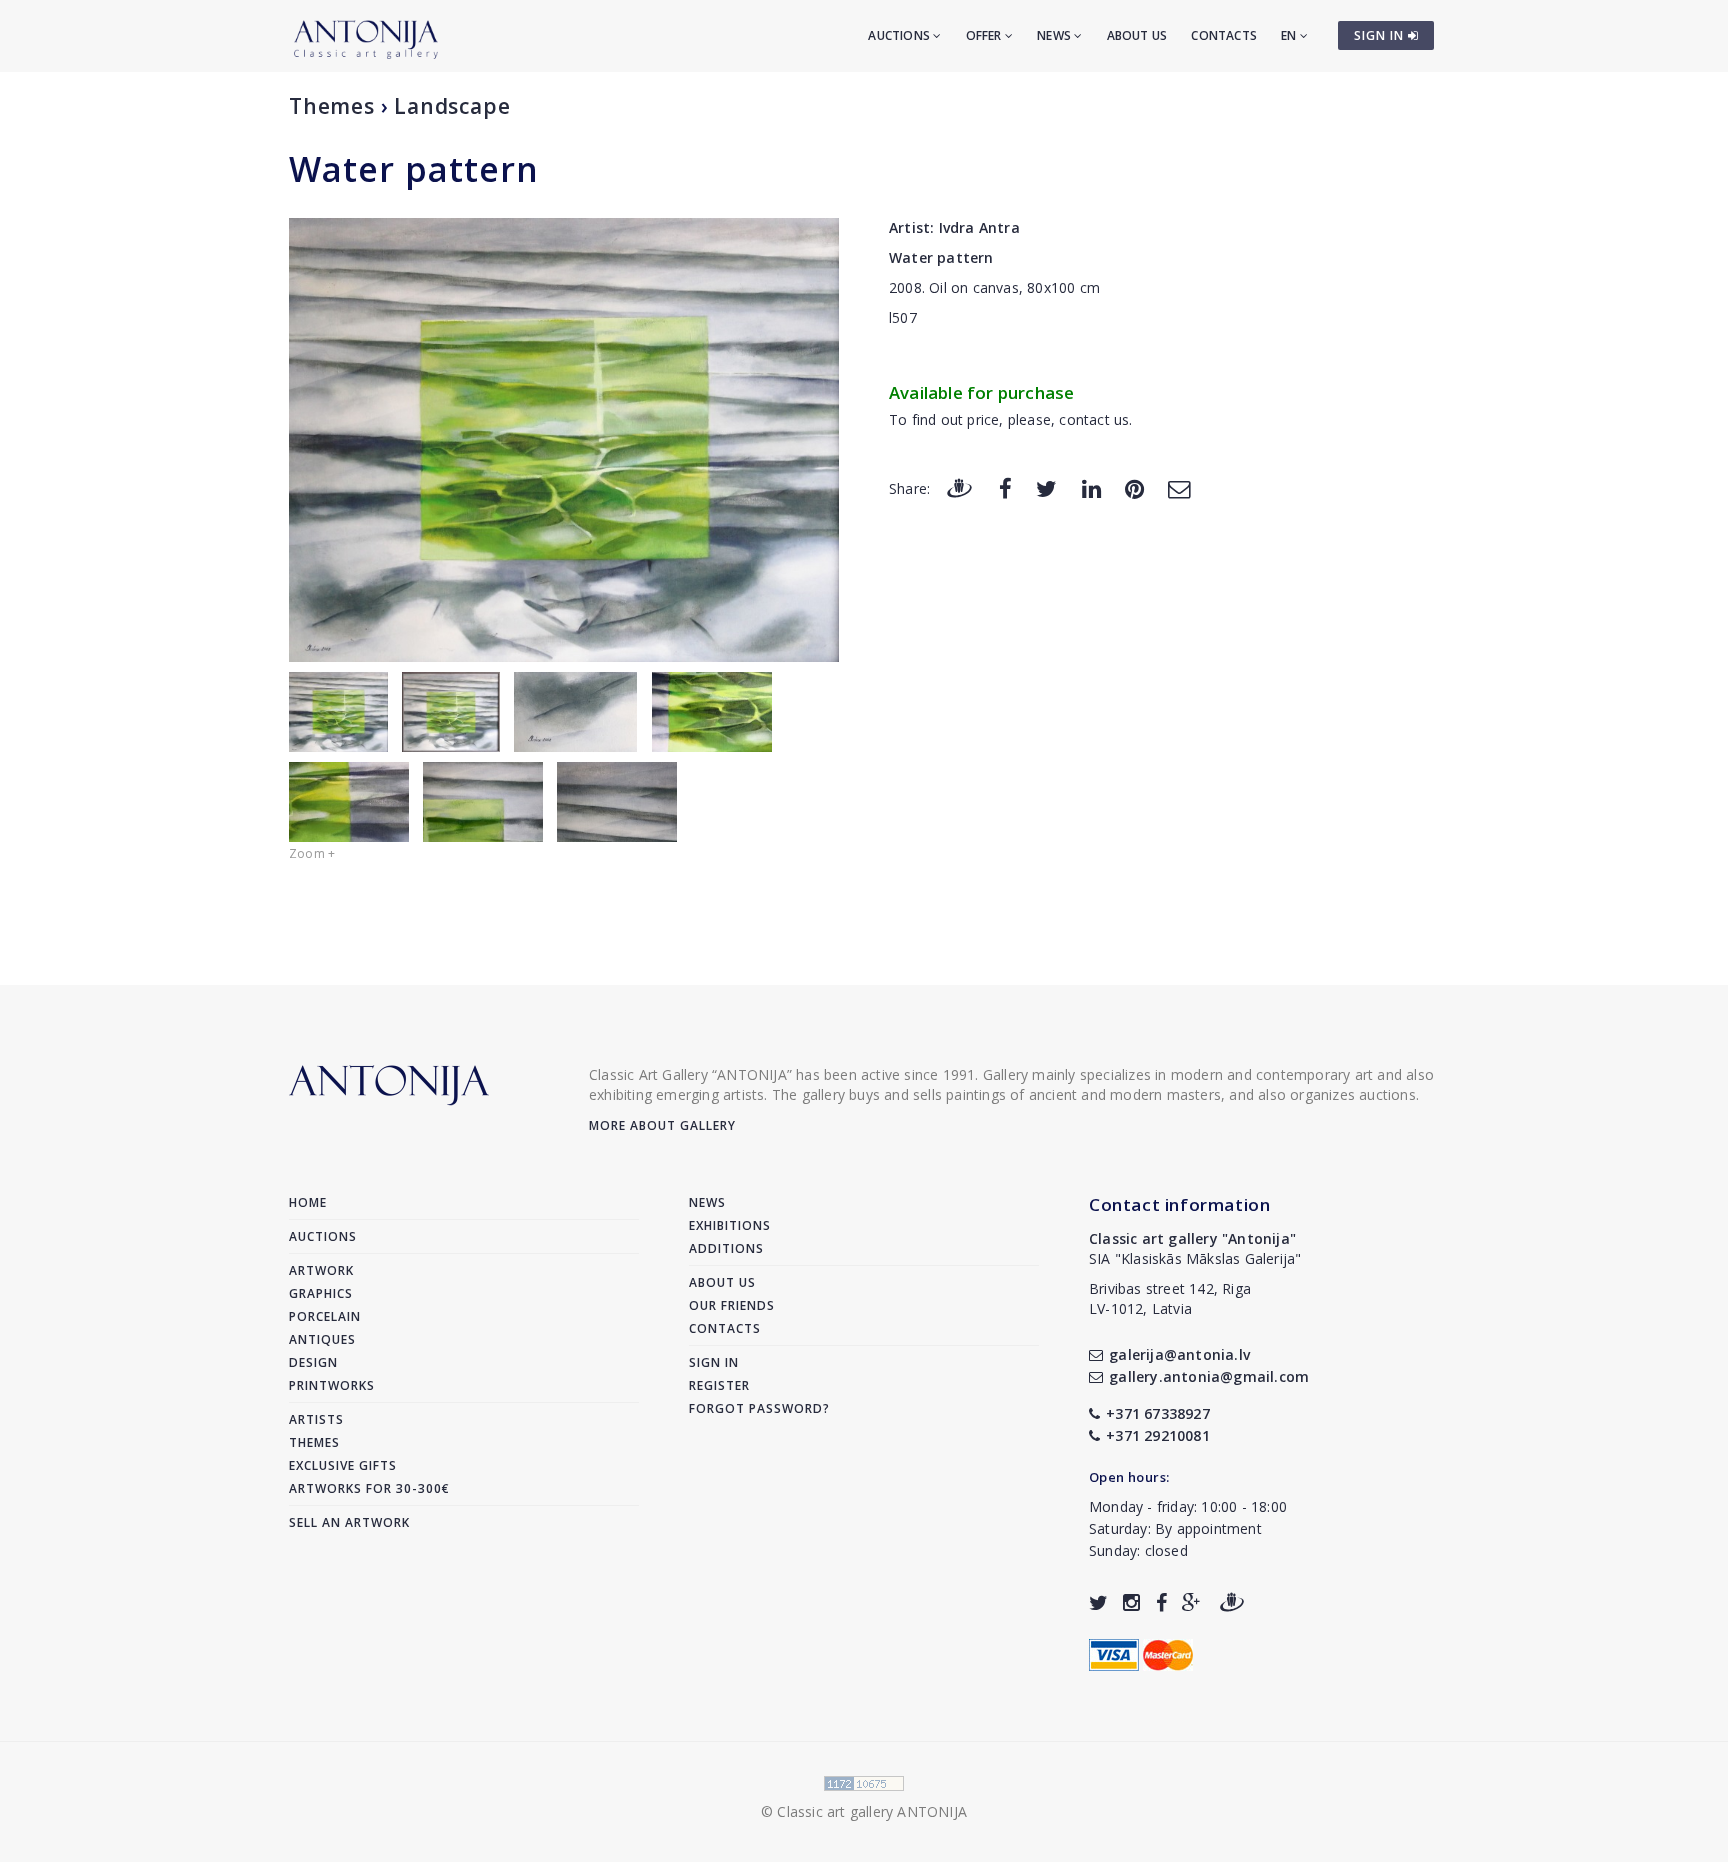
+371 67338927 (1158, 1413)
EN (1290, 35)
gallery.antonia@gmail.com (1209, 1376)
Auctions (900, 35)
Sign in (714, 1362)
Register (719, 1385)
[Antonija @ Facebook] (1161, 1602)
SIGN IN (1381, 35)
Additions (726, 1248)
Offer (985, 35)
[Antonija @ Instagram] (1131, 1602)
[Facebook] (1005, 487)
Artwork (321, 1270)
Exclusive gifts (343, 1465)
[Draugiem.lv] (959, 487)
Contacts (1224, 35)
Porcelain (325, 1316)
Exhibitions (730, 1225)
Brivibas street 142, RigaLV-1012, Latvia (1170, 1298)
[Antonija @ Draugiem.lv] (1232, 1602)
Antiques (322, 1339)
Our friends (732, 1305)
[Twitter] (1046, 487)
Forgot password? (759, 1408)
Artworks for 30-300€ (369, 1488)
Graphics (321, 1293)
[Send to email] (1179, 487)
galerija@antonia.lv (1179, 1354)
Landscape (452, 106)
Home (308, 1202)
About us (1137, 35)
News (1055, 35)
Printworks (332, 1385)
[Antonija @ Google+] (1191, 1602)
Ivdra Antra (979, 227)
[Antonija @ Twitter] (1098, 1602)
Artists (316, 1419)
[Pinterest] (1134, 487)
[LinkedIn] (1091, 487)
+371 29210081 (1158, 1435)
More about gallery (662, 1125)
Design (313, 1362)
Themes (332, 106)
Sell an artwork (349, 1522)
